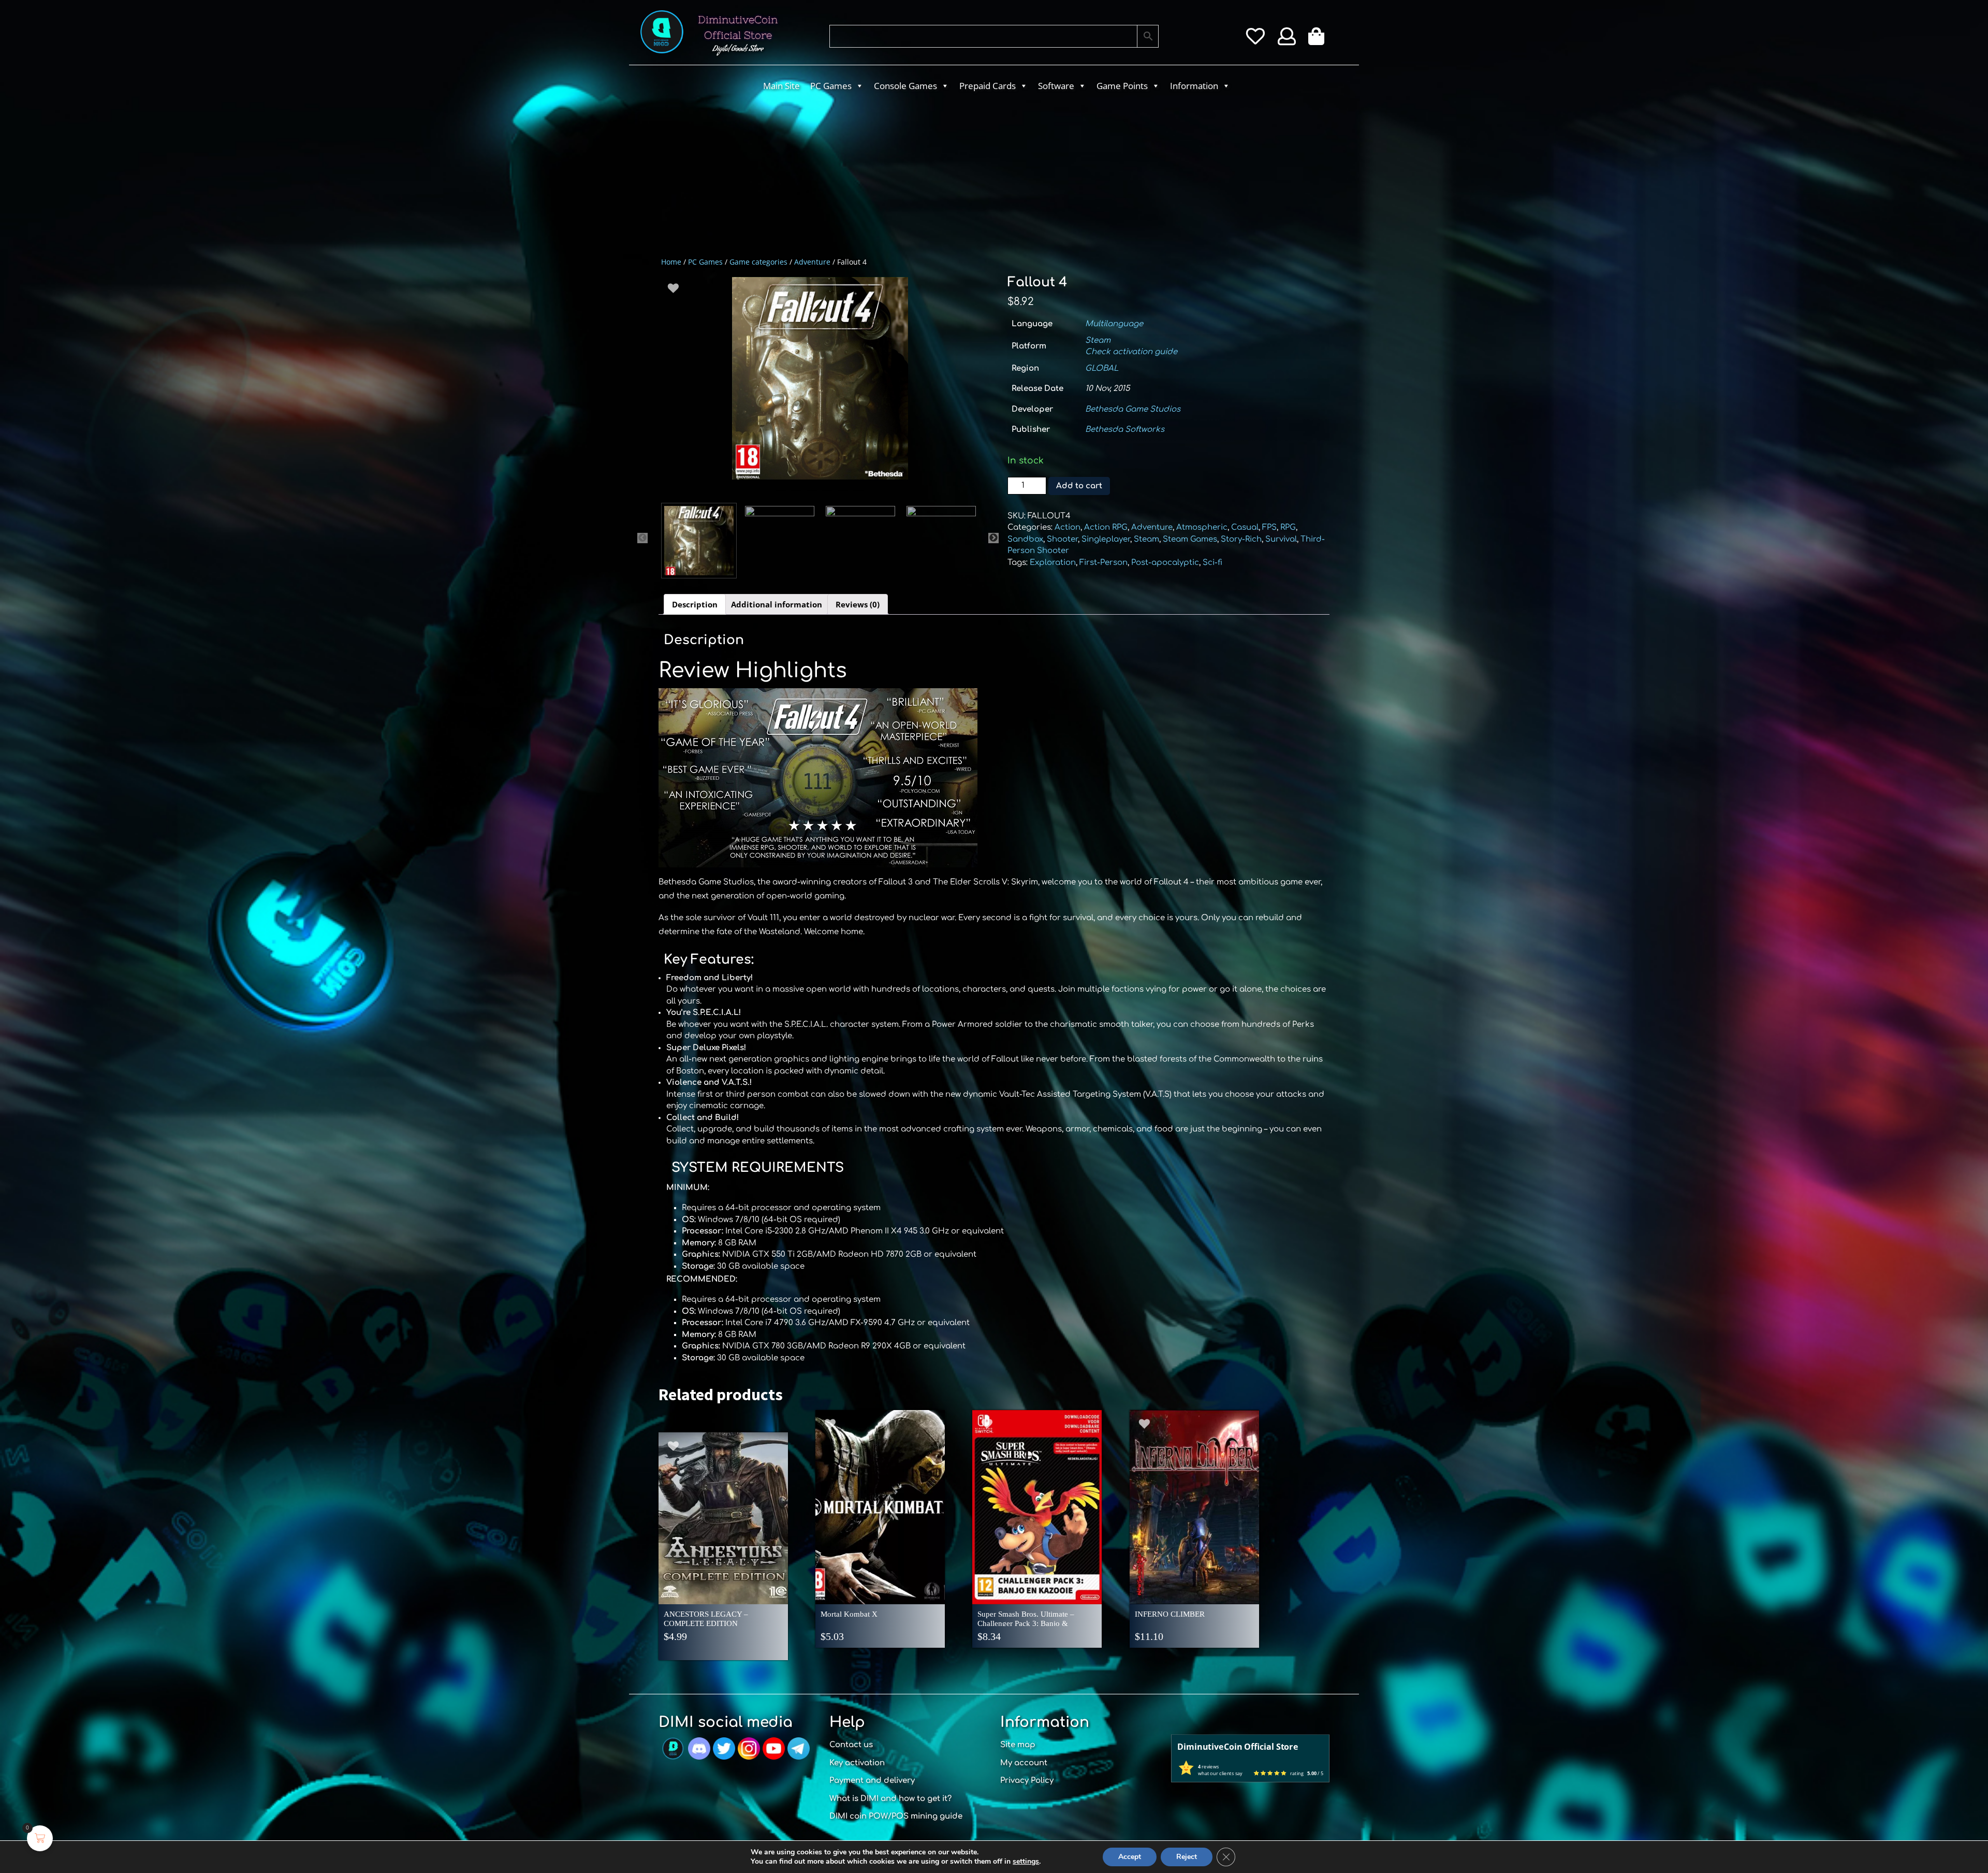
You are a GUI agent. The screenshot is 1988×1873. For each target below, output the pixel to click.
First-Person (1103, 563)
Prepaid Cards (988, 86)
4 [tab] (827, 495)
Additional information (777, 604)
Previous (642, 538)
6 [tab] (858, 495)
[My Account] (1287, 40)
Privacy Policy (1027, 1781)
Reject (1187, 1857)
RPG (1288, 527)
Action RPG (1106, 527)
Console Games (905, 86)
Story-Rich (1241, 539)
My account (1024, 1763)
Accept (1130, 1857)
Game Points (1122, 86)
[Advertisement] (953, 174)
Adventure (812, 262)
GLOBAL (1102, 368)
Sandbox (1025, 539)
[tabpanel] (820, 378)
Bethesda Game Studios (1133, 409)
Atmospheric (1202, 527)
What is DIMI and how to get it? (890, 1799)
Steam (1098, 340)
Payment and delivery (872, 1781)
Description (695, 604)
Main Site (781, 86)
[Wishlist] (1255, 40)
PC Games (831, 86)
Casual (1245, 527)
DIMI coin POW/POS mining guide (896, 1816)
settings (1026, 1862)
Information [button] (1194, 86)
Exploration (1053, 563)
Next (993, 538)
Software (1056, 86)
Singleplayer (1106, 539)
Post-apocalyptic (1165, 563)
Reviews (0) (858, 604)
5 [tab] (843, 495)
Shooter (1062, 539)
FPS (1269, 527)
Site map (1018, 1745)
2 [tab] (796, 495)
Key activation (857, 1763)
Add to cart (1079, 486)
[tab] (695, 604)
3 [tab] (812, 495)
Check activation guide (1131, 352)
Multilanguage (1114, 324)
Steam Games (1190, 539)
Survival (1281, 539)
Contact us (851, 1745)
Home (671, 262)
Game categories (758, 262)
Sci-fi (1212, 563)
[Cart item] (1319, 40)
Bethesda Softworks (1125, 430)
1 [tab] (781, 495)
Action (1068, 527)
